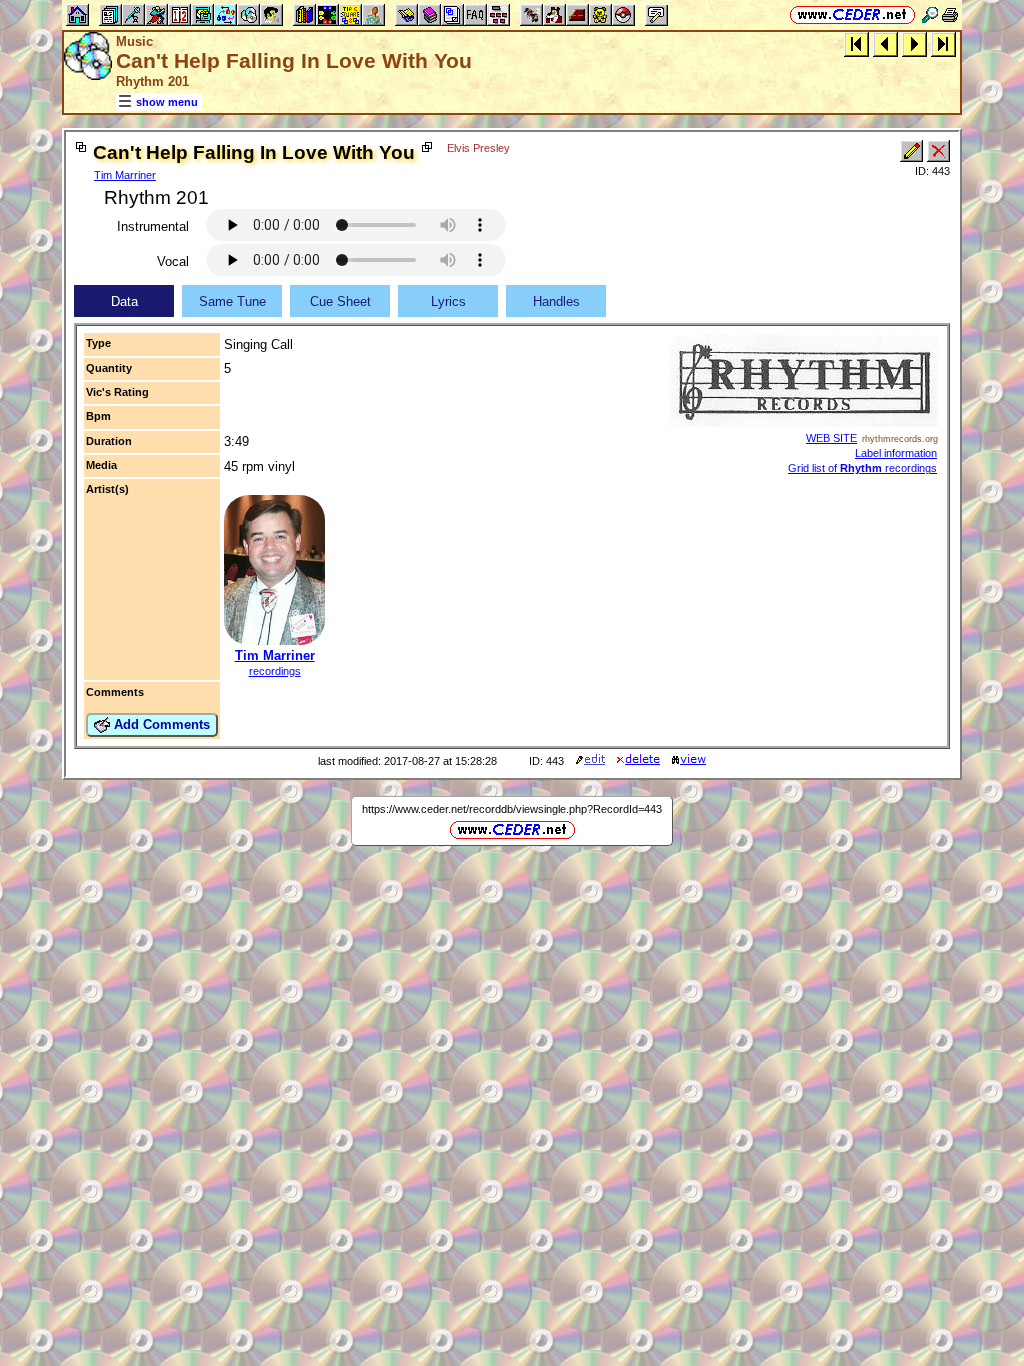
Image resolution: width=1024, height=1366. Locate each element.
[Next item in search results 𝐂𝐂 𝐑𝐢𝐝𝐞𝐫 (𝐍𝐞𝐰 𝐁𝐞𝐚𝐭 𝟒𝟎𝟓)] (914, 43)
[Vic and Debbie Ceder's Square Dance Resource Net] (852, 14)
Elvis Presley (478, 148)
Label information (896, 453)
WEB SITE (831, 438)
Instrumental (153, 226)
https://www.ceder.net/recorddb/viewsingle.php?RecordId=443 (512, 809)
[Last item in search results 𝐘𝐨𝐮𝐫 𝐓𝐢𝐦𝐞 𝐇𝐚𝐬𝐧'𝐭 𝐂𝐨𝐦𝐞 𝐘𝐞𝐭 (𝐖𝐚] (943, 43)
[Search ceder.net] (930, 14)
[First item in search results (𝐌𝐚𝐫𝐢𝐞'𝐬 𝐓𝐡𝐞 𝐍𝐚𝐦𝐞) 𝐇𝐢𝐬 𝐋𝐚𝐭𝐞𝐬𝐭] (856, 43)
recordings (275, 671)
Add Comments (160, 724)
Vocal (173, 261)
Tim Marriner (125, 175)
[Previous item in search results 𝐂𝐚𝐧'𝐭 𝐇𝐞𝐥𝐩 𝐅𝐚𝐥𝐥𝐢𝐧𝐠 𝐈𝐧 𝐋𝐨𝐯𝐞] (885, 43)
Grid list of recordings (862, 468)
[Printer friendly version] (950, 14)
